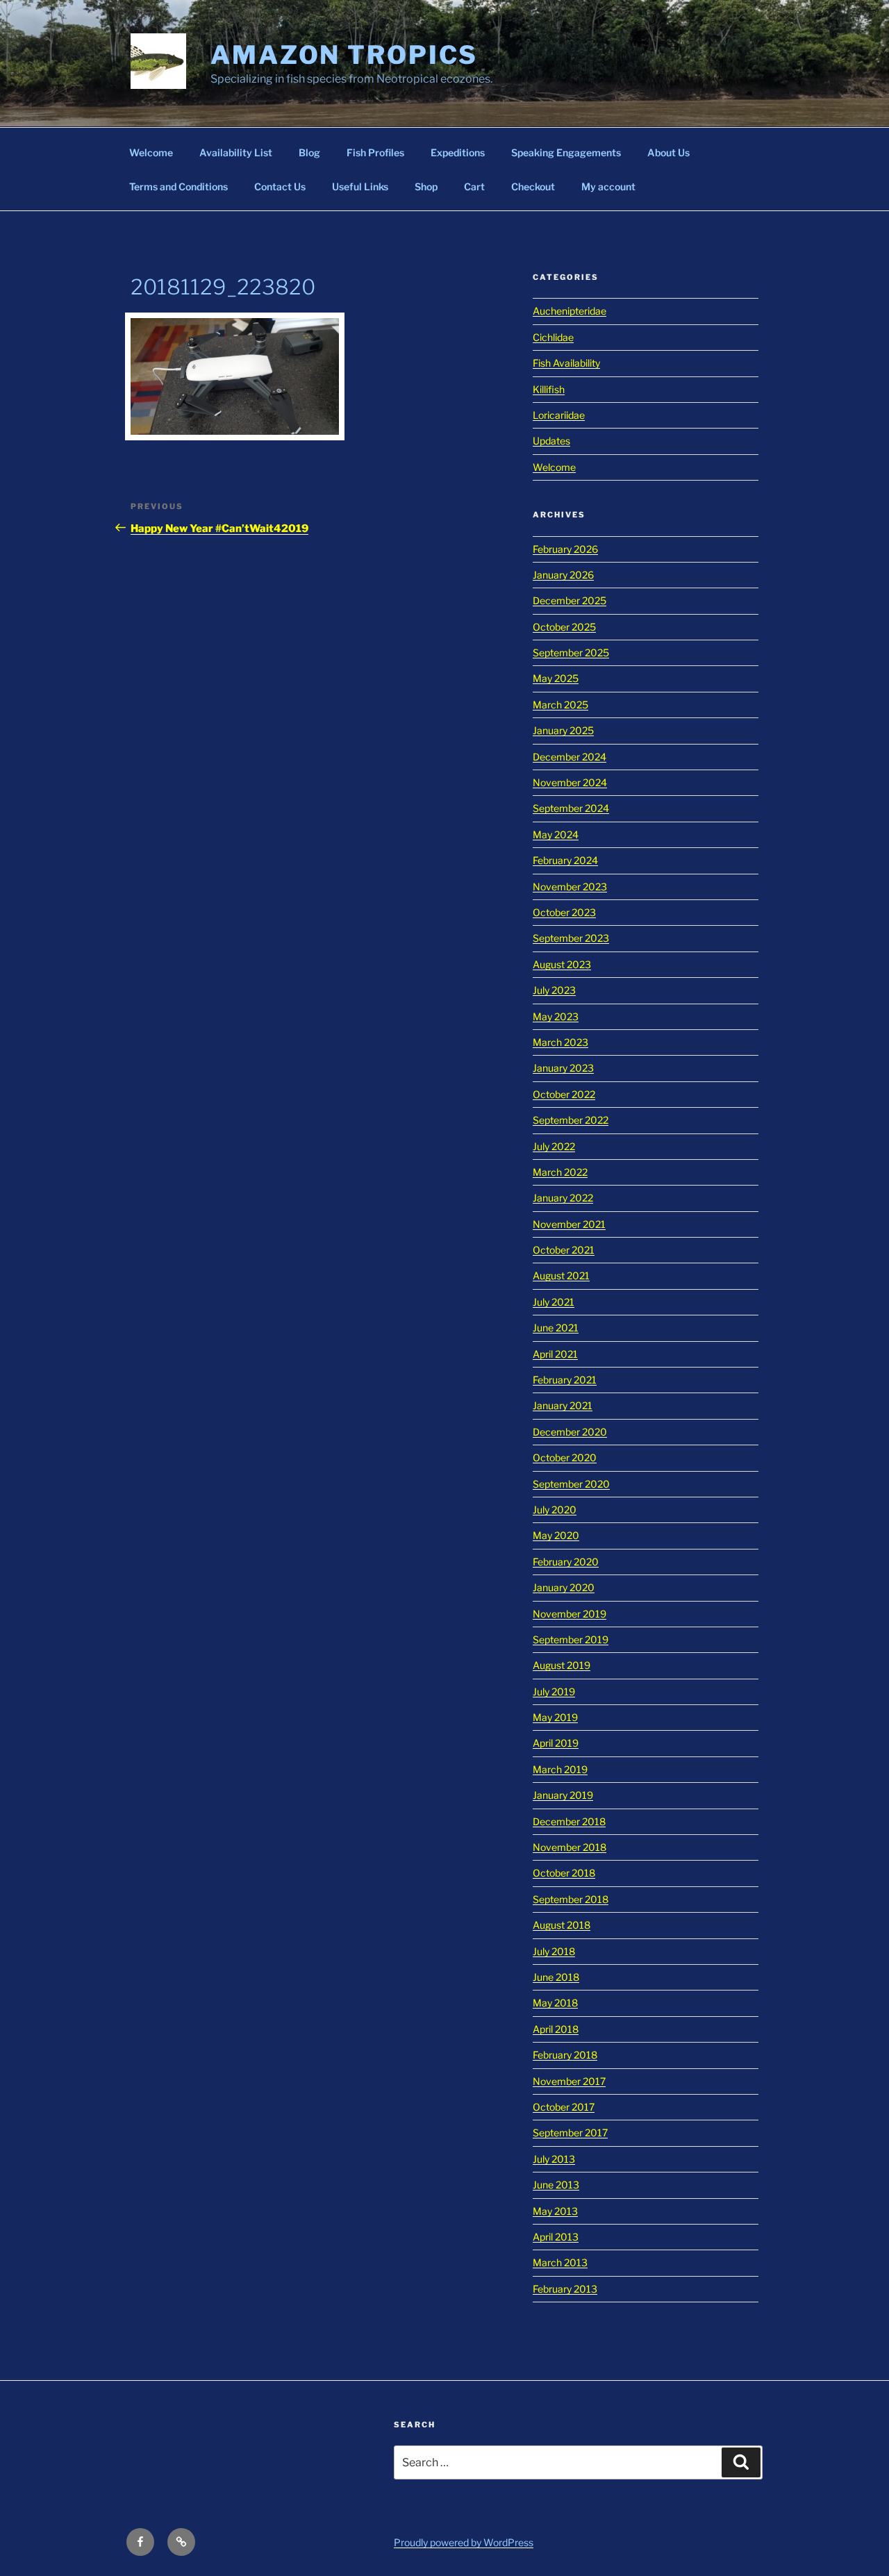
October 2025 (564, 627)
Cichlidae (553, 337)
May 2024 (556, 834)
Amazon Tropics (344, 55)
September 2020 (571, 1484)
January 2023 (563, 1068)
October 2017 (564, 2107)
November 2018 (570, 1847)
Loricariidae (559, 415)
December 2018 (569, 1821)
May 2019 (555, 1717)
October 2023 (564, 912)
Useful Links (360, 186)
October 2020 (565, 1457)
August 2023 (562, 964)
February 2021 (565, 1380)
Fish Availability (566, 363)
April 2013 (556, 2237)
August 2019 (562, 1665)
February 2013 (565, 2289)
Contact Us (280, 186)
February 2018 (565, 2055)
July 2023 (554, 990)
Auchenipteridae (570, 311)
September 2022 (571, 1120)
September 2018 (571, 1899)
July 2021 (554, 1302)
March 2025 (560, 705)
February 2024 (565, 860)
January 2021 (563, 1405)
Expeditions (458, 152)
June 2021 (556, 1328)
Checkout (533, 186)
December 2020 (570, 1432)
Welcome (151, 152)
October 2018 (564, 1873)
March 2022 (560, 1172)
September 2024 (571, 808)
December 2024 (570, 757)
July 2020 (555, 1510)
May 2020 (556, 1535)
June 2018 (556, 1977)
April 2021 (555, 1354)
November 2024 (570, 782)
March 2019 (560, 1769)
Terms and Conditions (178, 186)
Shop (426, 186)
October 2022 (564, 1094)
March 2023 (560, 1042)
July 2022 (554, 1146)
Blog (309, 152)
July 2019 (554, 1692)
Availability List (236, 152)
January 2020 (564, 1587)
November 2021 (569, 1224)
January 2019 (563, 1795)
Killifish (549, 389)
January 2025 (563, 730)
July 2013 (554, 2159)
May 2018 (555, 2003)
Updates (551, 441)
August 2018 (562, 1925)
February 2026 (565, 549)
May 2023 (556, 1016)
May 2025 (556, 678)
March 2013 (560, 2262)
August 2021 (561, 1275)
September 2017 (570, 2133)
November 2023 (570, 887)
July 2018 (554, 1951)
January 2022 (563, 1198)
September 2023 (571, 938)
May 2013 (555, 2211)
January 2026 (563, 575)
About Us (668, 152)
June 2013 (556, 2185)
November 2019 (570, 1614)
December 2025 (570, 600)
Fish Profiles (375, 152)
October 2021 (564, 1250)
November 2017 (569, 2081)
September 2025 (571, 653)
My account (608, 186)
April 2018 (556, 2029)
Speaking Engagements (566, 152)
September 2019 (571, 1639)
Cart (474, 186)
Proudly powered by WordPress (464, 2542)
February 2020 (566, 1562)
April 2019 (556, 1743)
